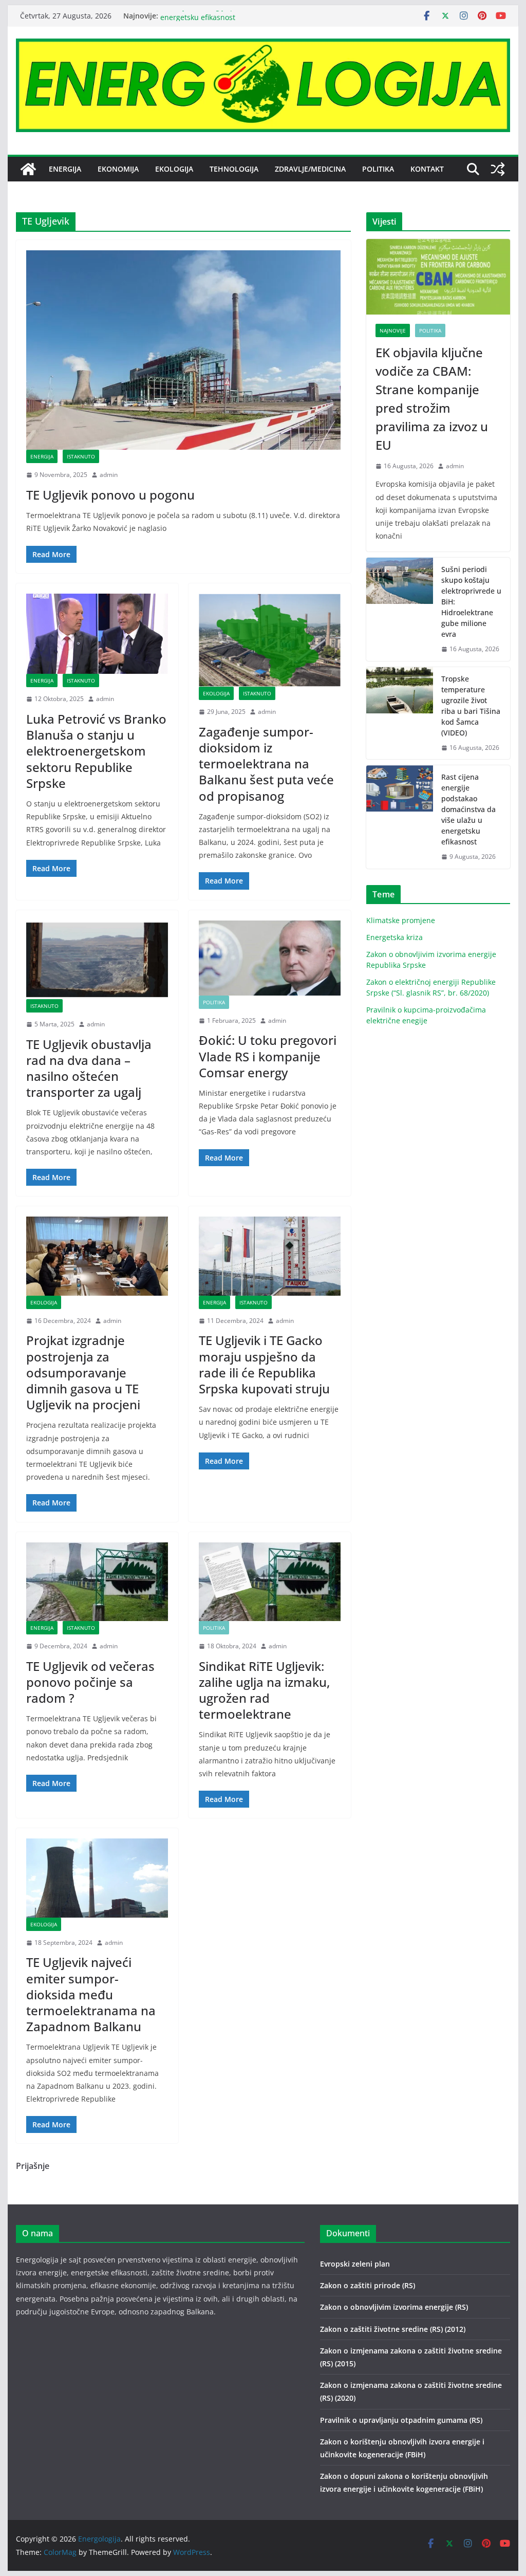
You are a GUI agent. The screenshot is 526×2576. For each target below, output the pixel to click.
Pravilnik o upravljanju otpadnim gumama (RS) (401, 2420)
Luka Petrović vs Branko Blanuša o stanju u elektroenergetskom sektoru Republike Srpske (96, 751)
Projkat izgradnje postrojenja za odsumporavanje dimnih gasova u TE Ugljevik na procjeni (83, 1372)
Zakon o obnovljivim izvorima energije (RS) (394, 2307)
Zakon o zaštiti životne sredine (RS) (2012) (393, 2329)
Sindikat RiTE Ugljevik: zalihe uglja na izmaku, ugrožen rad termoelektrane (264, 1690)
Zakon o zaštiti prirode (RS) (368, 2285)
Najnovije (393, 330)
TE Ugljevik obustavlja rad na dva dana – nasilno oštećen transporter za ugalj (89, 1068)
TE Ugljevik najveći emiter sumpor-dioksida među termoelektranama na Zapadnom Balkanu (91, 1994)
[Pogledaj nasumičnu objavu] (498, 169)
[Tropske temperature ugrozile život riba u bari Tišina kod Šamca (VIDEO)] (400, 713)
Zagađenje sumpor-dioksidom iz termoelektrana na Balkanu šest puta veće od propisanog (266, 764)
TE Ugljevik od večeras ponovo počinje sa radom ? (90, 1682)
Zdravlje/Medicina (310, 169)
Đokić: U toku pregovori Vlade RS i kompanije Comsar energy (268, 1056)
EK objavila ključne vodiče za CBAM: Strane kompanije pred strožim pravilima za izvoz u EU (432, 399)
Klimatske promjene (401, 920)
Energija (65, 169)
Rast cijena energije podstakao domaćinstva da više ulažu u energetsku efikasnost (468, 809)
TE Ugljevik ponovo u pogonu (110, 495)
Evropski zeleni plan (355, 2264)
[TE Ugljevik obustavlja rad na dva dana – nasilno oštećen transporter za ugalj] (97, 960)
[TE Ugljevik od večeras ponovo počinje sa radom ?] (97, 1582)
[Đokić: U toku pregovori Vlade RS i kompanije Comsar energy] (270, 958)
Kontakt (427, 169)
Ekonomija (118, 169)
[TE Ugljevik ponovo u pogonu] (183, 350)
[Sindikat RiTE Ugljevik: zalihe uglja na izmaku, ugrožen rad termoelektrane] (270, 1582)
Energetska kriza (394, 937)
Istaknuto (81, 456)
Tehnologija (234, 169)
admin (109, 475)
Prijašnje (33, 2166)
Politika (378, 169)
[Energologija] (28, 169)
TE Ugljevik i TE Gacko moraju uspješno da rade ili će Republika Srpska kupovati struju (264, 1364)
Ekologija (174, 169)
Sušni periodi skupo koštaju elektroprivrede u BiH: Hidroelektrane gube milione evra (471, 602)
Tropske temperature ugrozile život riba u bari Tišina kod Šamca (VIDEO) (471, 706)
